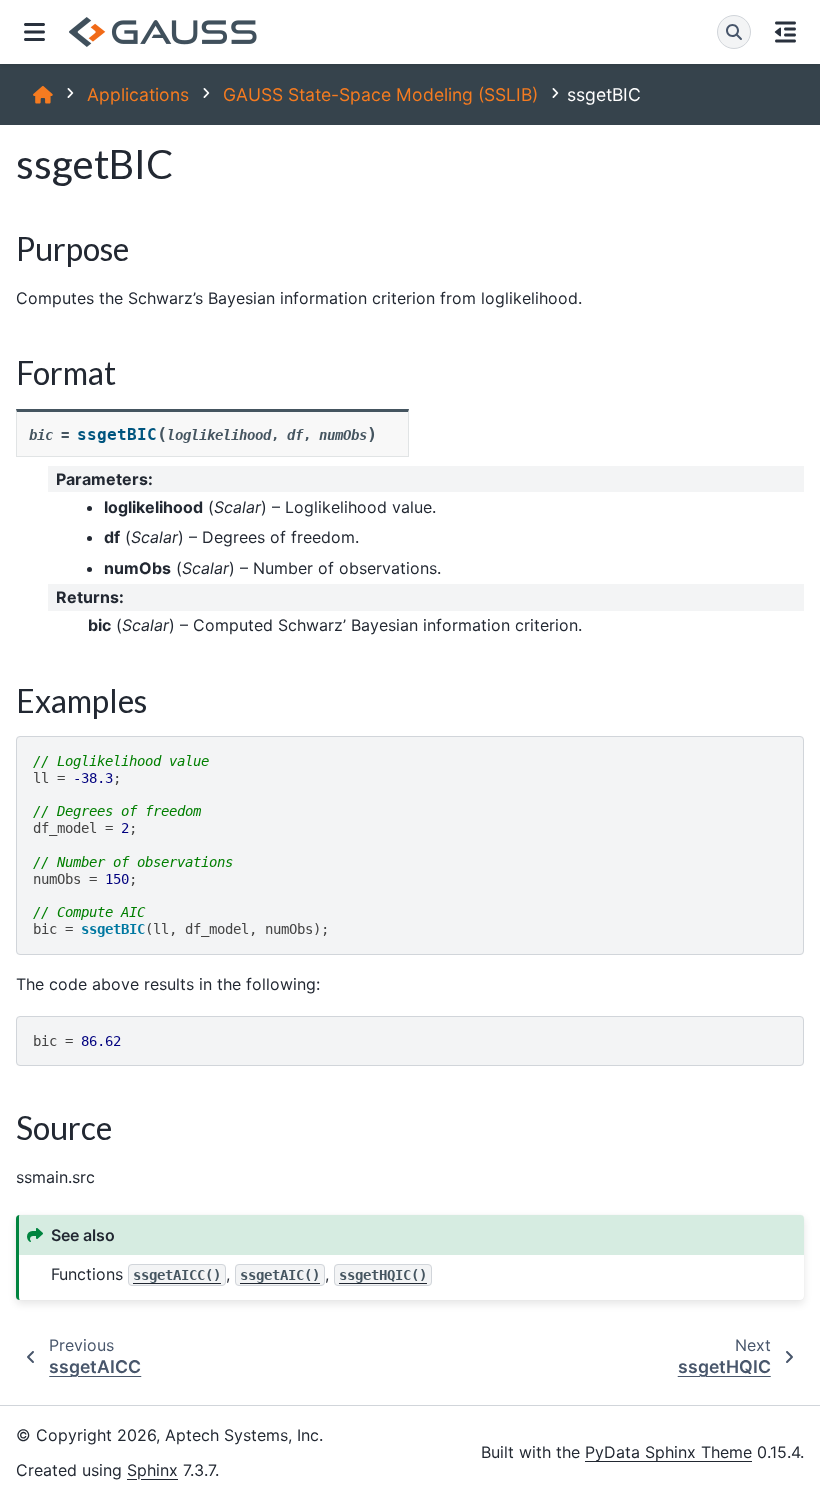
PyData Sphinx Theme (668, 1452)
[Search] (734, 32)
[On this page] (785, 32)
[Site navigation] (34, 32)
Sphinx (152, 1470)
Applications (138, 94)
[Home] (43, 94)
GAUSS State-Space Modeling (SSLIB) (380, 94)
